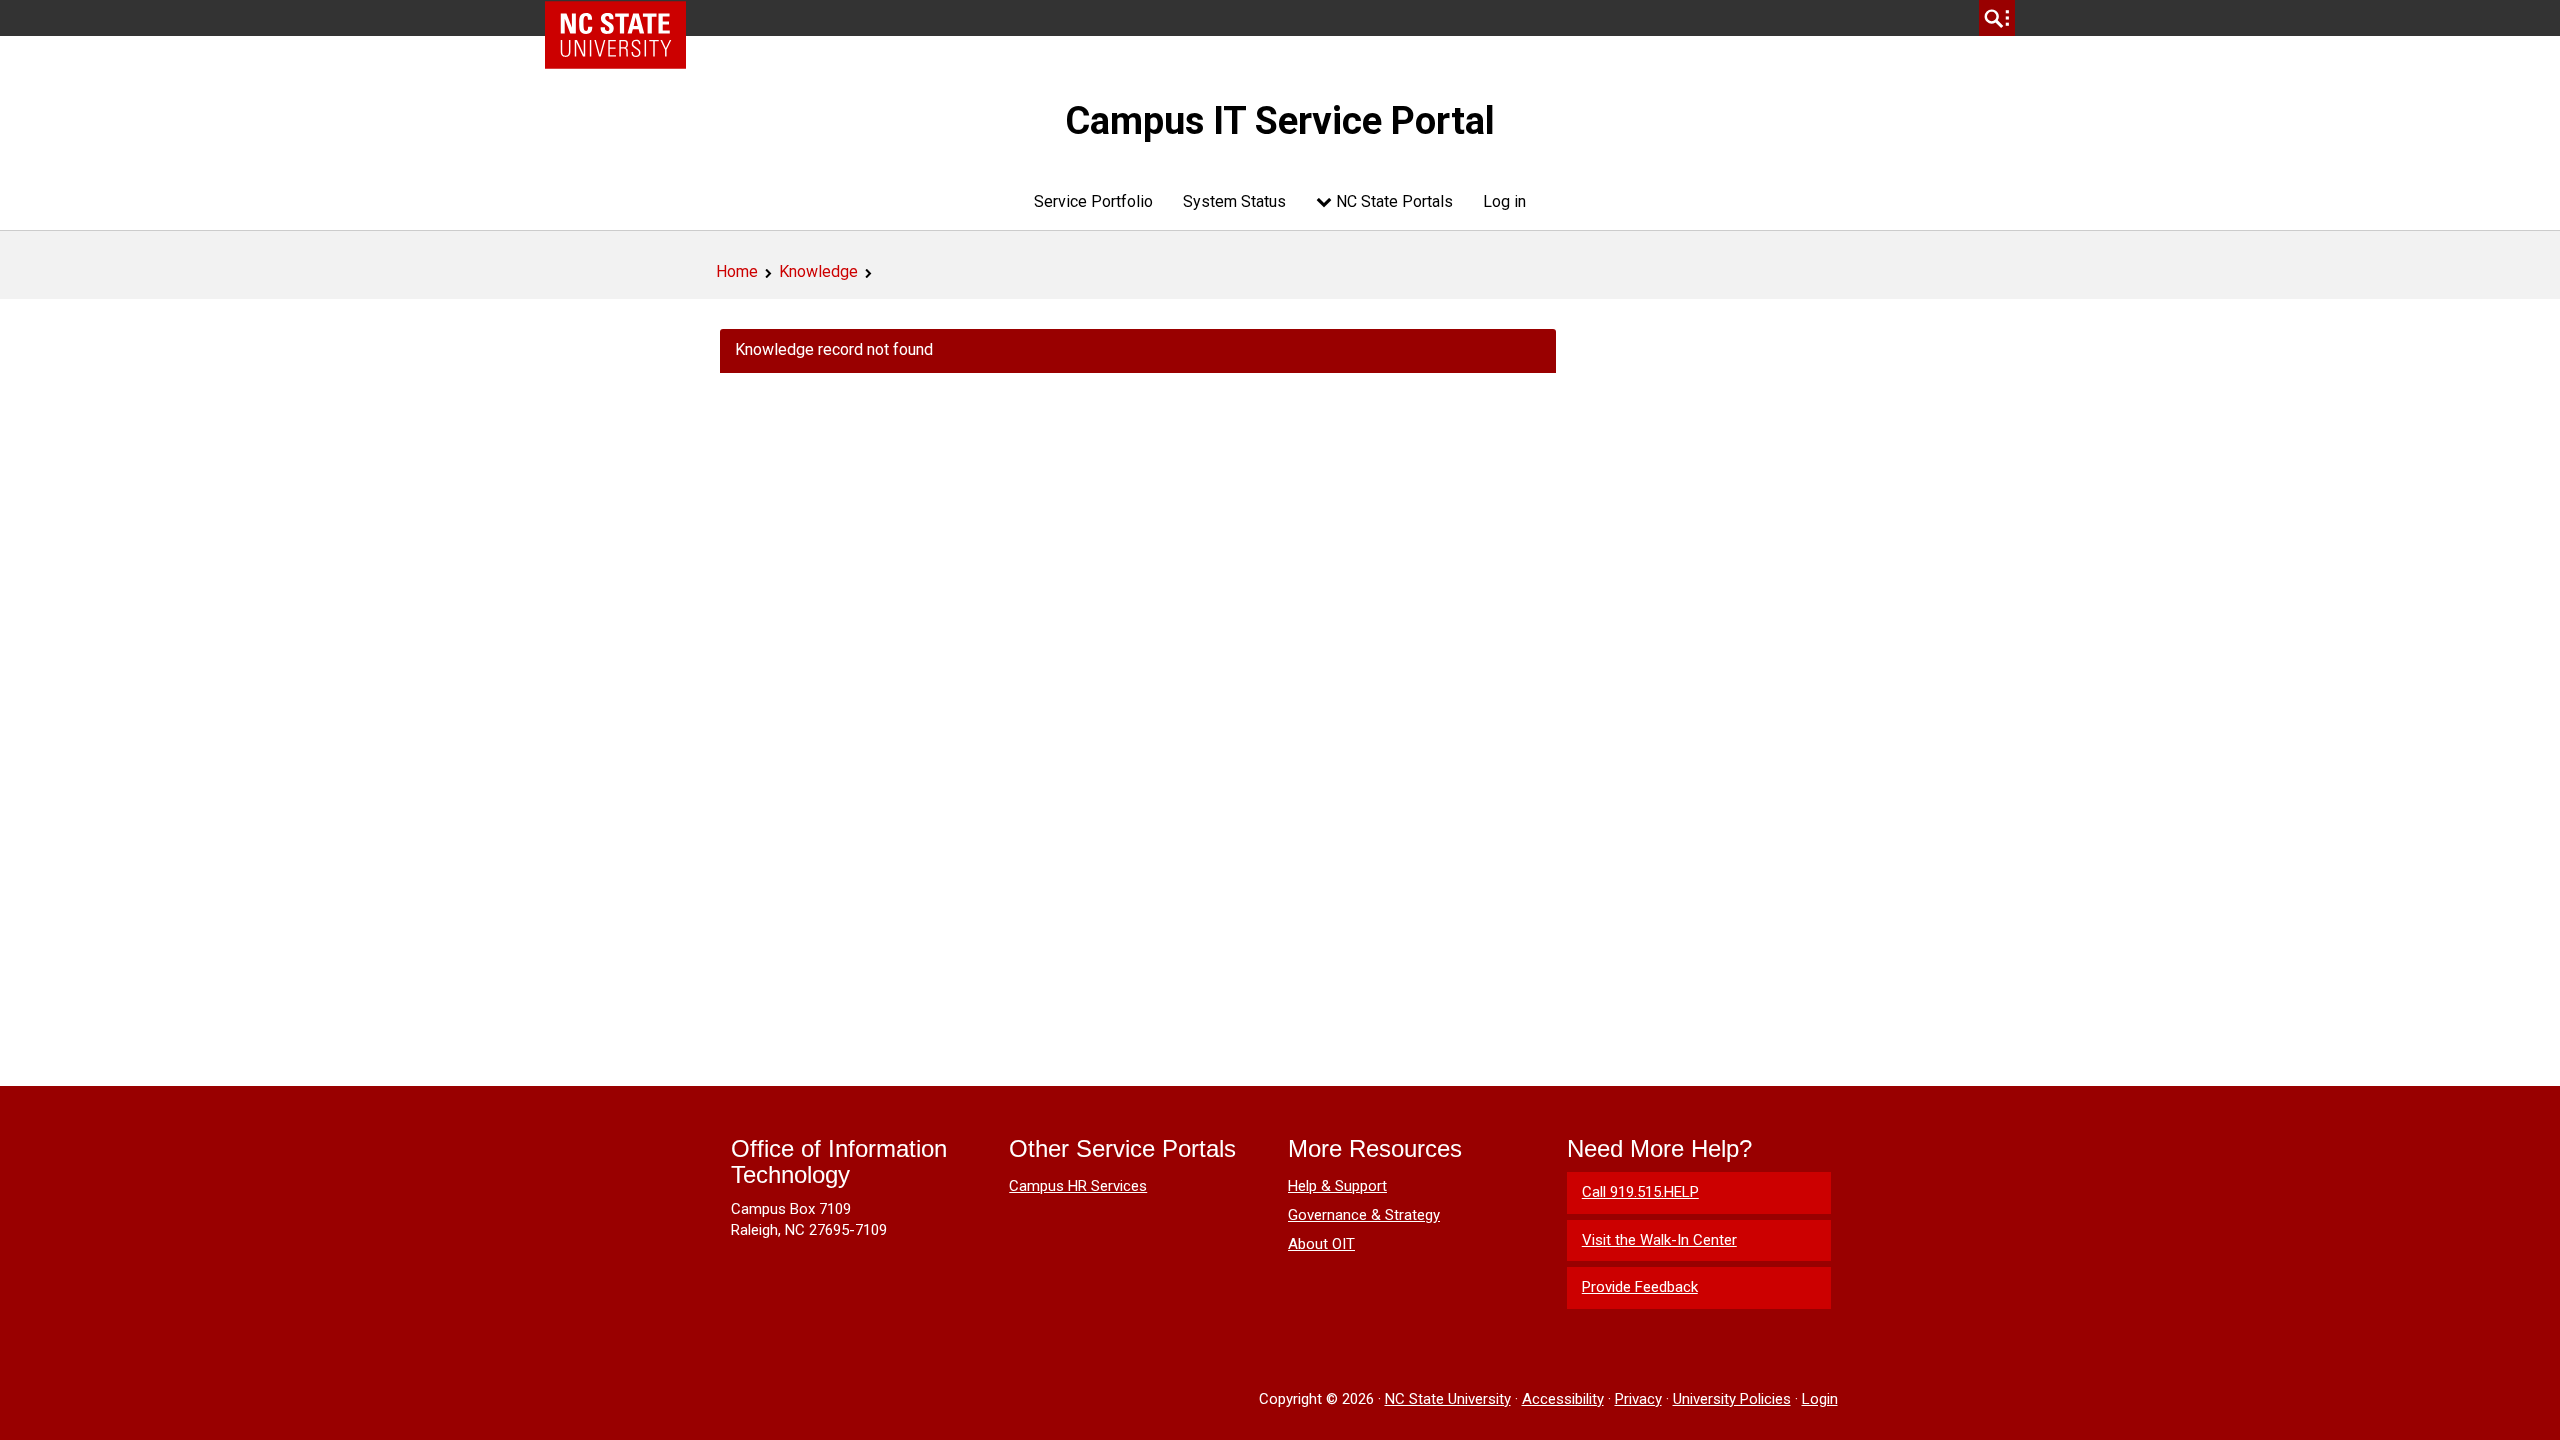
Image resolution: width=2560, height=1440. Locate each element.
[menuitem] (1093, 201)
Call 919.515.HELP (1640, 1192)
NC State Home (622, 18)
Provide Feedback (1640, 1287)
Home (737, 271)
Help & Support (1337, 1186)
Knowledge (818, 271)
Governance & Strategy (1364, 1215)
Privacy (1638, 1399)
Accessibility (1563, 1399)
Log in (1504, 201)
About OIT (1321, 1244)
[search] (1997, 18)
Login (1820, 1399)
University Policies (1732, 1399)
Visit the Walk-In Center (1659, 1240)
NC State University (1448, 1399)
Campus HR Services (1078, 1186)
